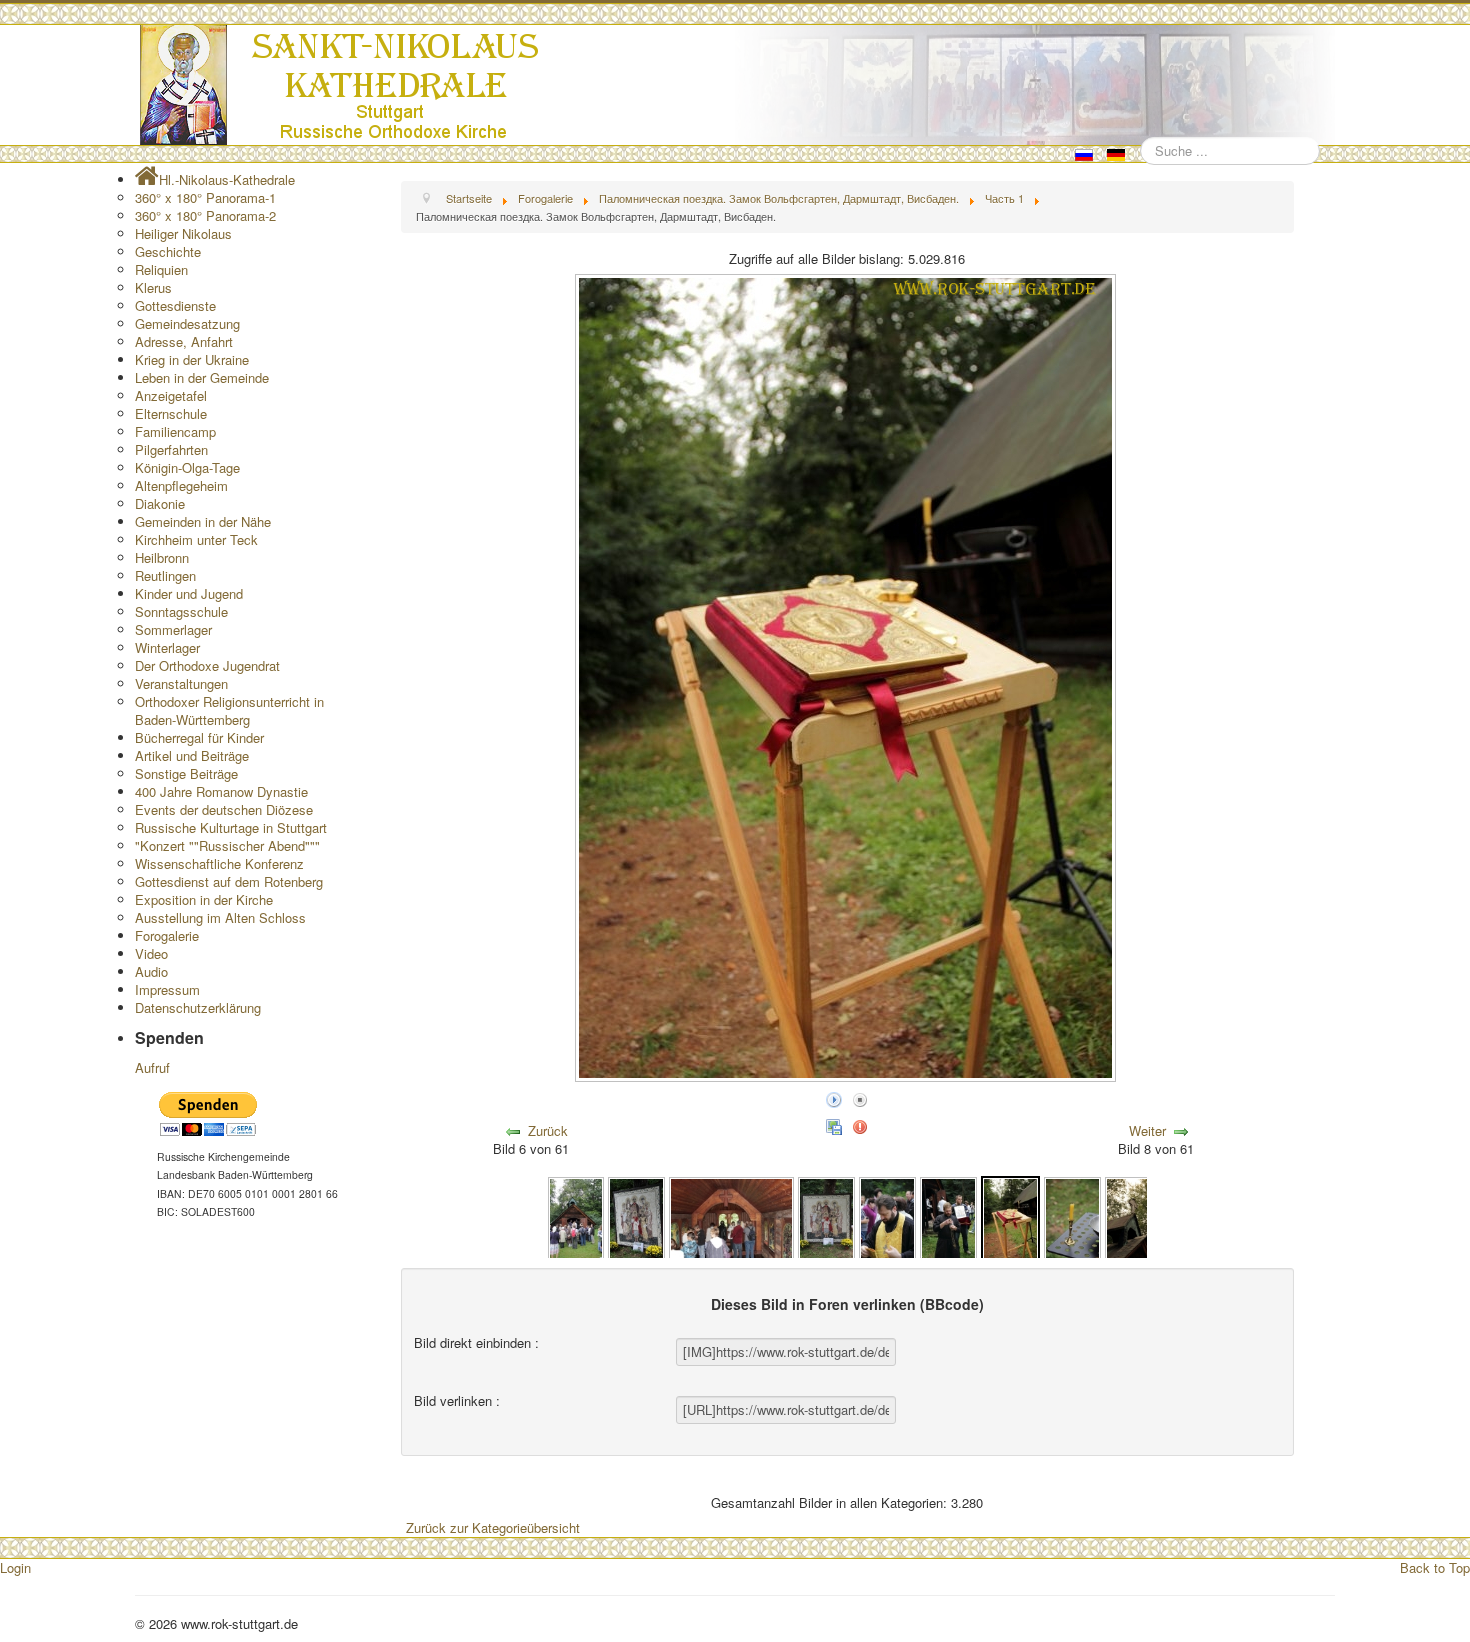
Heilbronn (162, 557)
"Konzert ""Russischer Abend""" (227, 845)
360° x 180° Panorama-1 (205, 197)
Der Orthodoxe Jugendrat (207, 665)
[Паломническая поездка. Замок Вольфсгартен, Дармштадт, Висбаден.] (576, 1216)
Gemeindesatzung (187, 323)
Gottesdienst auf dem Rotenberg (229, 881)
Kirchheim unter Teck (196, 539)
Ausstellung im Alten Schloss (220, 917)
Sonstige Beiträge (186, 773)
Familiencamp (175, 431)
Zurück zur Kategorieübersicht (493, 1527)
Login (15, 1567)
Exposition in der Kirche (204, 899)
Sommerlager (173, 629)
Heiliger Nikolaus (183, 233)
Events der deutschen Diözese (224, 809)
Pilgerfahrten (171, 449)
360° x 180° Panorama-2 (205, 215)
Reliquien (161, 269)
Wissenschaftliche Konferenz (219, 863)
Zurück (548, 1130)
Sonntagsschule (181, 611)
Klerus (153, 287)
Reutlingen (165, 575)
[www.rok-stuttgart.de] (737, 85)
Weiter (1147, 1130)
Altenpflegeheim (181, 485)
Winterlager (167, 647)
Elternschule (171, 413)
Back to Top (1435, 1567)
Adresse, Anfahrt (184, 341)
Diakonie (160, 503)
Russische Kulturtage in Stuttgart (231, 827)
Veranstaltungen (181, 683)
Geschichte (168, 251)
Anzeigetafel (171, 395)
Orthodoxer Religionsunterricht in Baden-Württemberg (229, 710)
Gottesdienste (175, 305)
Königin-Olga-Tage (187, 467)
